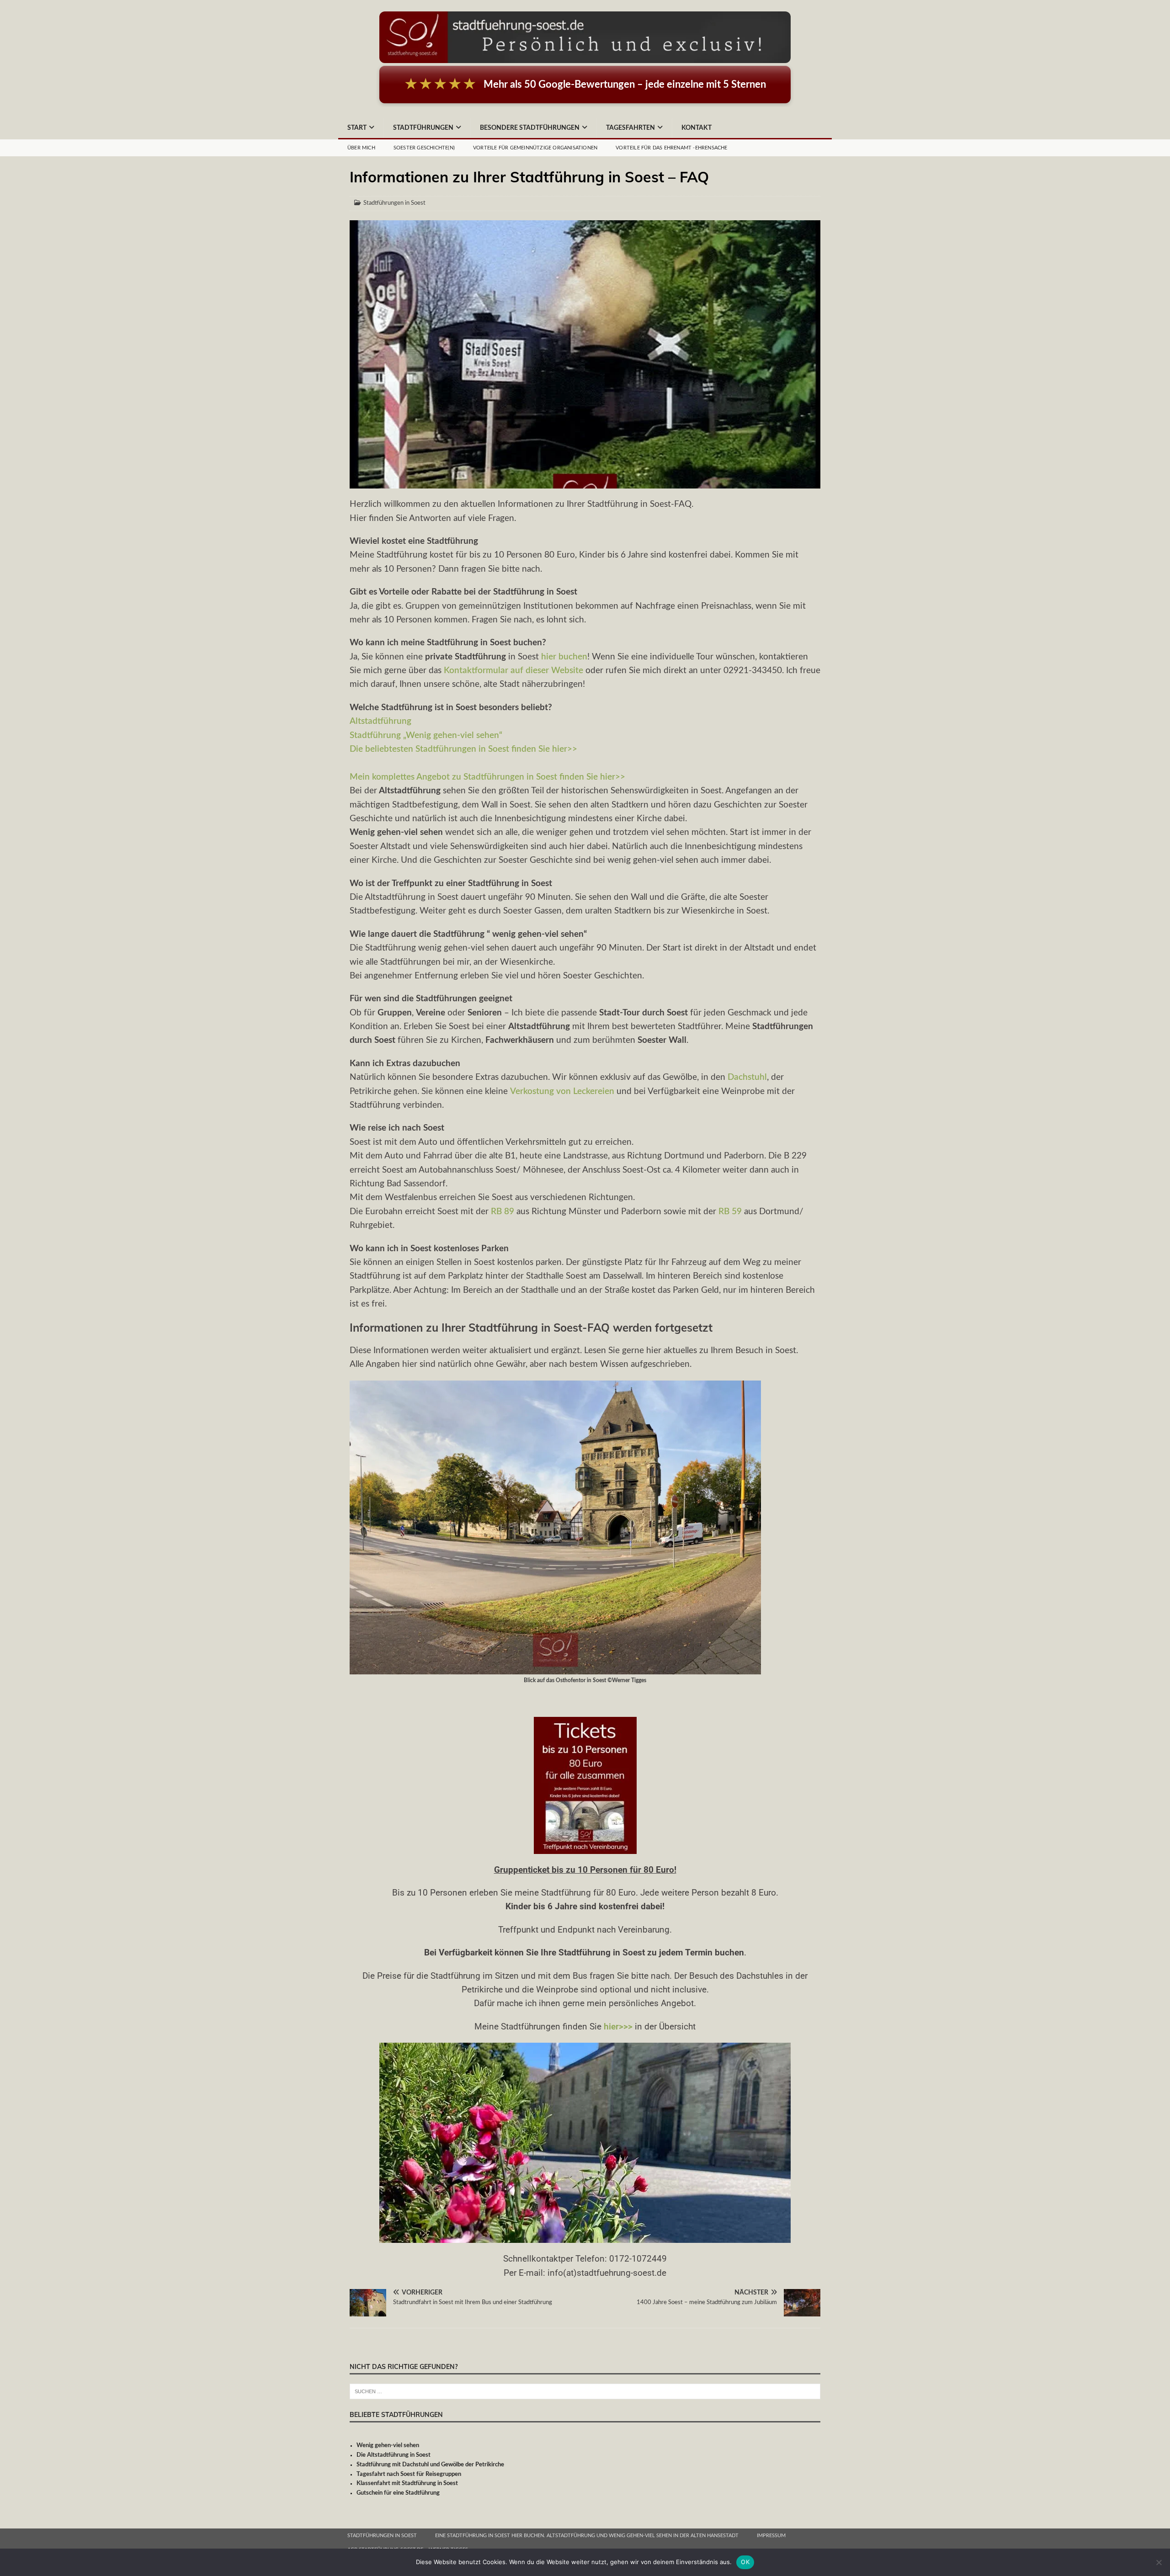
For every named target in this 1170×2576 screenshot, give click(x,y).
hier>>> (618, 2026)
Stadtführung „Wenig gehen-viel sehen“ (426, 736)
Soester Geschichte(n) (424, 148)
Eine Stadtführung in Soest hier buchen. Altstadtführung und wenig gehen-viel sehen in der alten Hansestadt (587, 2536)
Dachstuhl (746, 1077)
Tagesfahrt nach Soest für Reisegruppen (409, 2474)
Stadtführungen (423, 128)
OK (745, 2562)
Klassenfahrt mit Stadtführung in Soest (407, 2483)
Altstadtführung (380, 721)
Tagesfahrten (630, 128)
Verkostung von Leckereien (562, 1091)
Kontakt (697, 128)
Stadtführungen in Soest (394, 203)
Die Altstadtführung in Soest (394, 2455)
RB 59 (731, 1212)
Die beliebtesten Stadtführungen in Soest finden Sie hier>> (463, 749)
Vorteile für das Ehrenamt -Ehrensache (671, 148)
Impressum (771, 2536)
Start (357, 128)
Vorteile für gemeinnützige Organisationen (535, 148)
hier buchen (564, 657)
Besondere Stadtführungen (530, 128)
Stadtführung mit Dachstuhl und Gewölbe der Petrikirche (430, 2465)
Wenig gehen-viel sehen (388, 2446)
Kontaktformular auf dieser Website (513, 671)
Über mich (361, 148)
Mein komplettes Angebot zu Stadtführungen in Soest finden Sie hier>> (487, 777)
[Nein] (1159, 2562)
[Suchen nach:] (585, 2391)
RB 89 (503, 1212)
